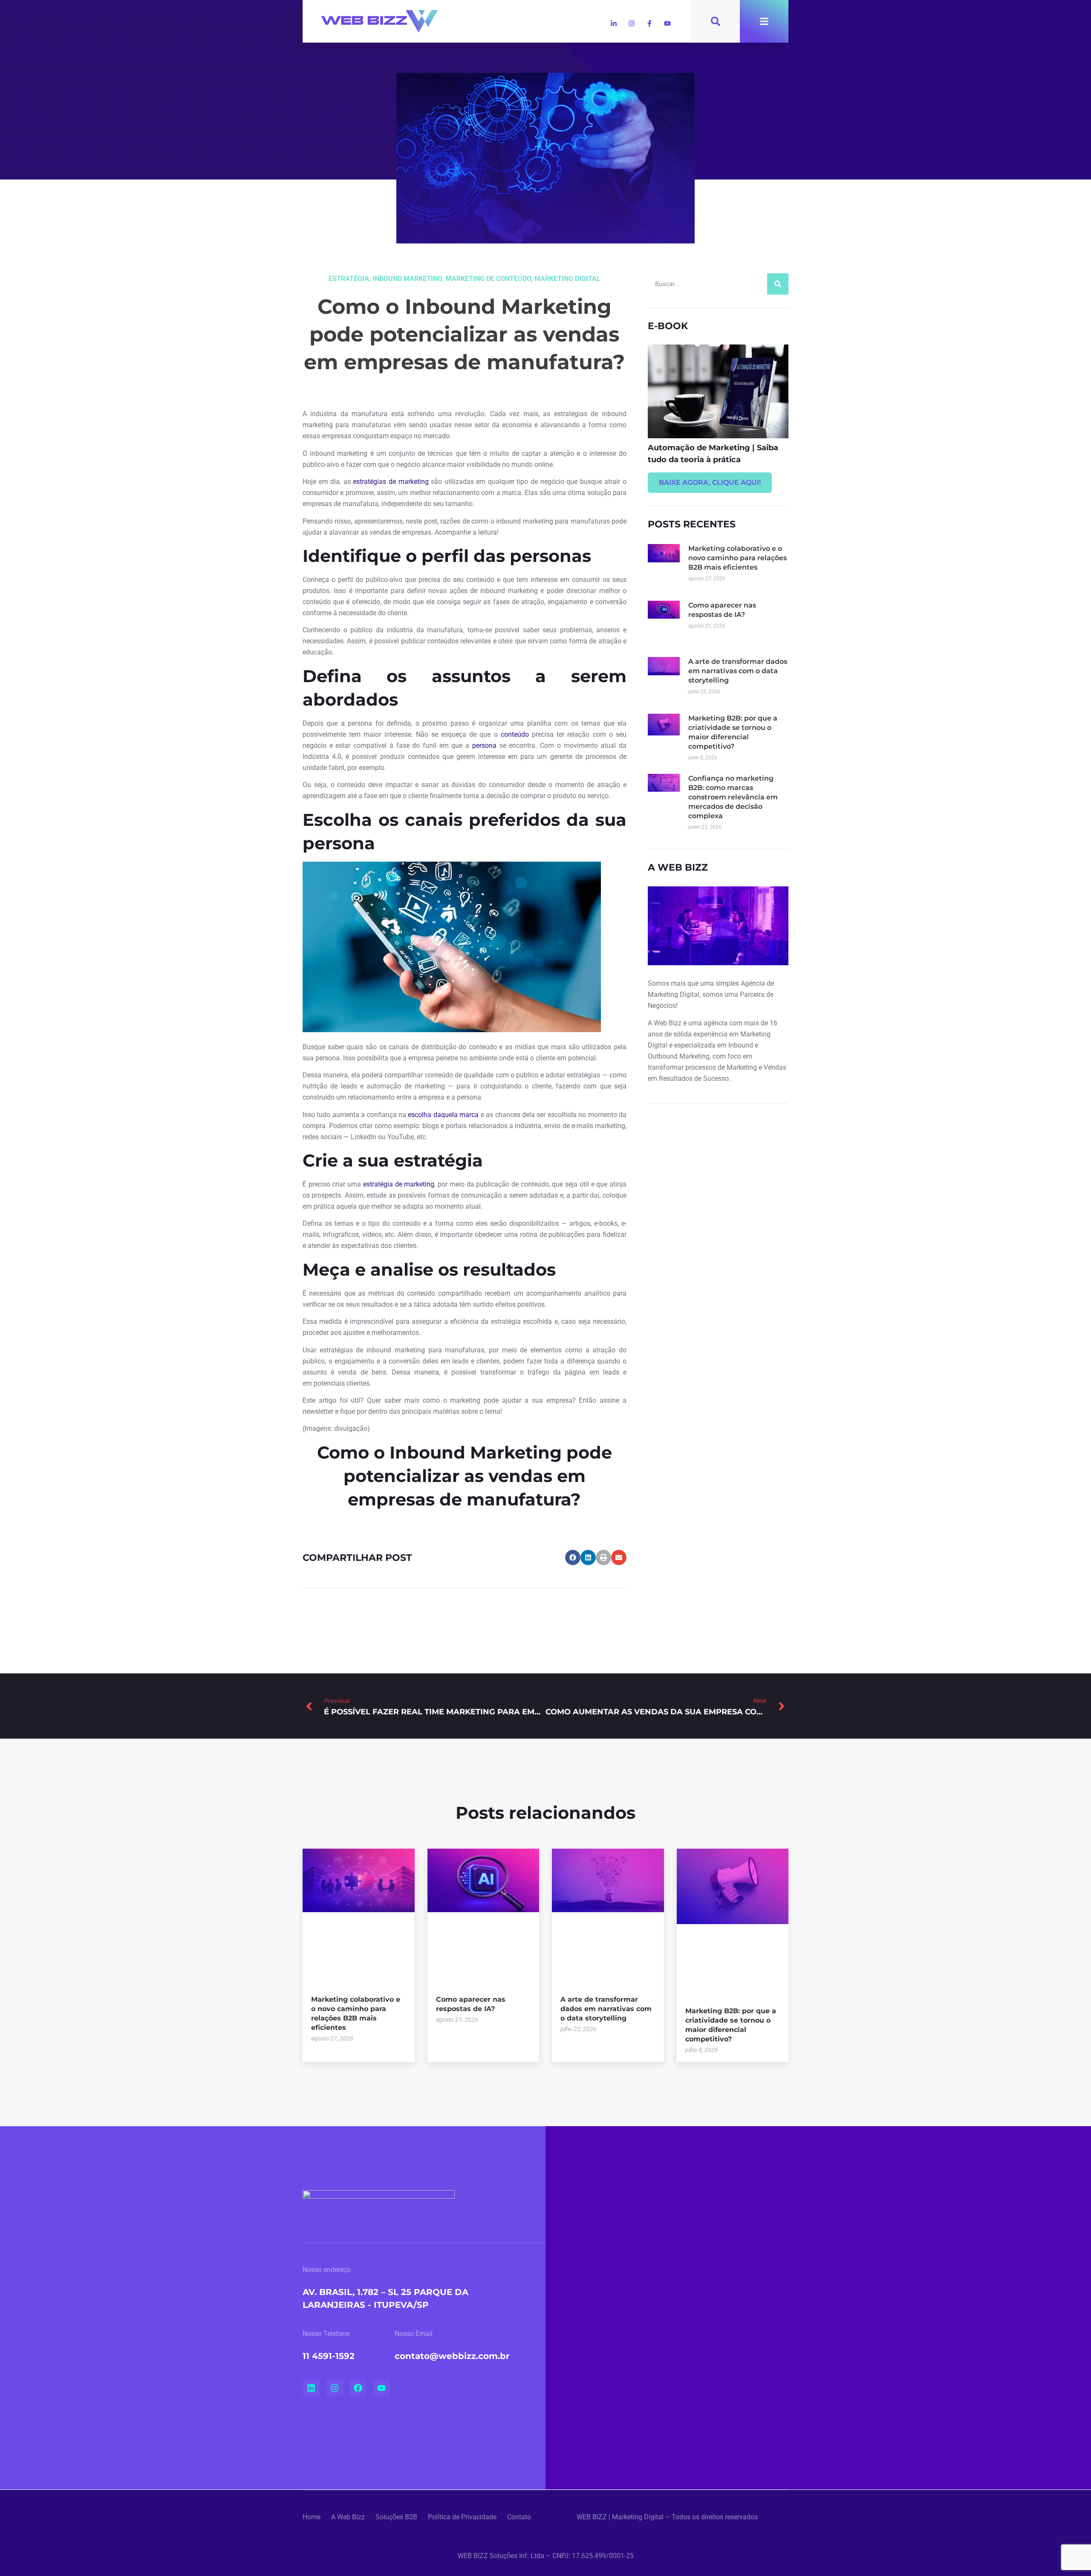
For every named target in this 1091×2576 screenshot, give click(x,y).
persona (484, 745)
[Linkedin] (311, 2388)
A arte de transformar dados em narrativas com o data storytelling (738, 671)
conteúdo (515, 734)
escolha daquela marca (443, 1115)
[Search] (778, 284)
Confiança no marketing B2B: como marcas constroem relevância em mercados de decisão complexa (733, 797)
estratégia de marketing (399, 1184)
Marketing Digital (567, 279)
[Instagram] (632, 23)
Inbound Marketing (407, 279)
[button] (573, 1557)
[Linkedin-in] (614, 23)
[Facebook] (358, 2388)
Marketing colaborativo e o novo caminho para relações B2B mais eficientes (737, 558)
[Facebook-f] (649, 23)
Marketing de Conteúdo (488, 279)
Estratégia (349, 279)
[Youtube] (667, 23)
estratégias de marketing (390, 482)
